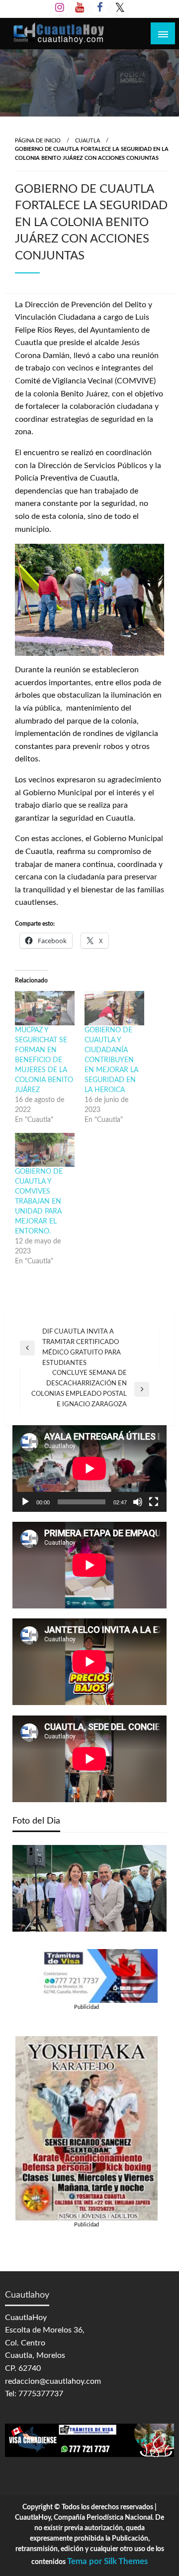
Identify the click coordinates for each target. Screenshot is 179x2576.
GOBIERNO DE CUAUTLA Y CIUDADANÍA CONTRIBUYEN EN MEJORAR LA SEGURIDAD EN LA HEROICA (111, 1060)
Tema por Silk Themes (107, 2561)
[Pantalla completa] (154, 1502)
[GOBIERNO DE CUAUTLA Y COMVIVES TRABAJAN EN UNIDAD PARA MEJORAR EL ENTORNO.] (45, 1150)
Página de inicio (38, 141)
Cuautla (88, 141)
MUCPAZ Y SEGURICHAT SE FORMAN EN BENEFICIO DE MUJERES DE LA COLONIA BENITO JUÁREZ (44, 1060)
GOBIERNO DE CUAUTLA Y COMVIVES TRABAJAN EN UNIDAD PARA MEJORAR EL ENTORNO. (39, 1202)
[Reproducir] (25, 1502)
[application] (89, 1469)
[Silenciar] (138, 1502)
